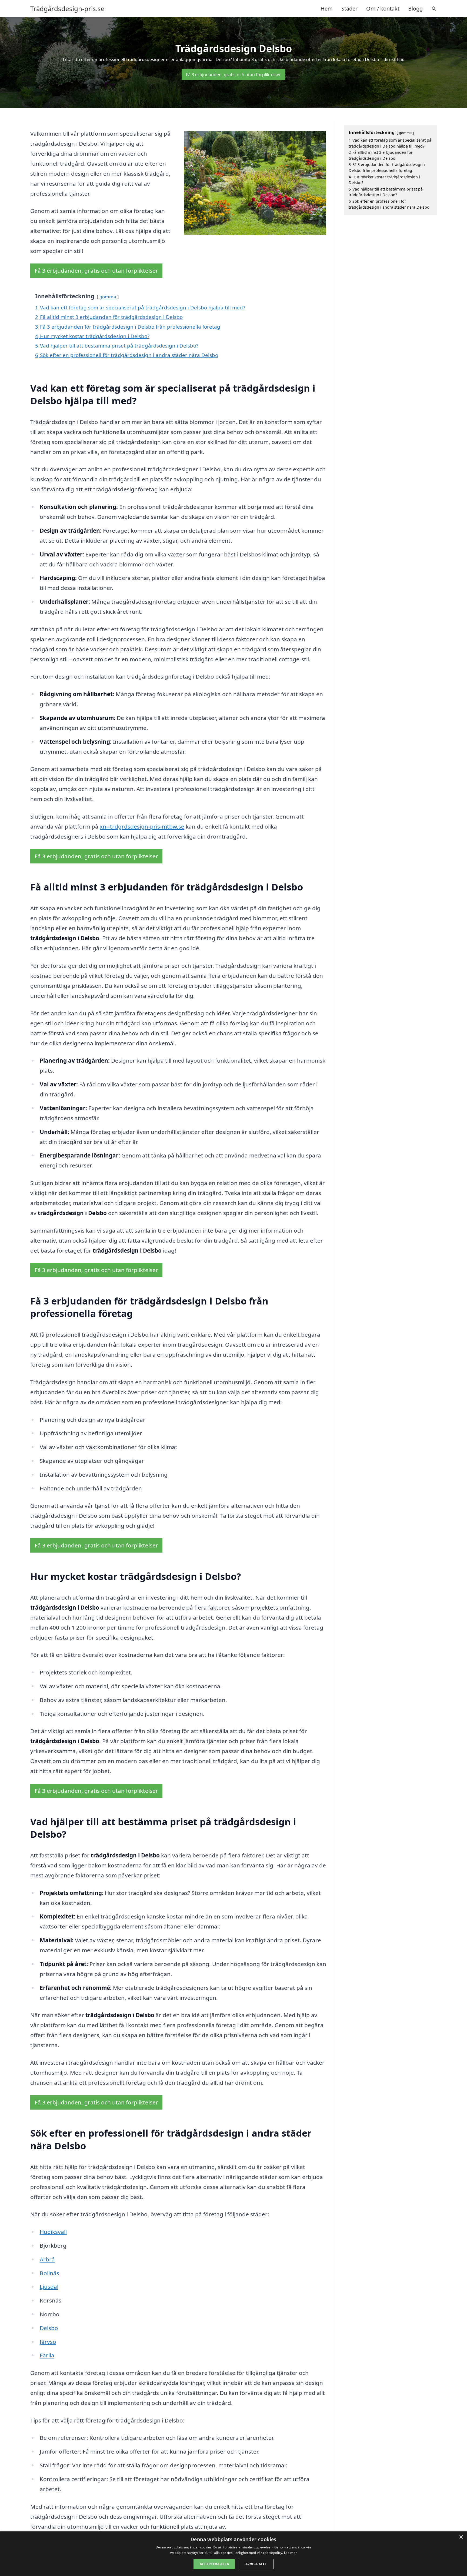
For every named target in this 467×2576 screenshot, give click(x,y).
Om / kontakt (383, 9)
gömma (108, 297)
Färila (47, 2355)
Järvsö (48, 2342)
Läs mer (290, 2553)
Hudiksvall (53, 2232)
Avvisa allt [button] (256, 2564)
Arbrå (47, 2259)
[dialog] (234, 2554)
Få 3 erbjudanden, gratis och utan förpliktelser (234, 75)
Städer (349, 9)
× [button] (461, 2537)
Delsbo (49, 2328)
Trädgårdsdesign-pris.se (67, 9)
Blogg (415, 9)
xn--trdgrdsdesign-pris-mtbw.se (142, 826)
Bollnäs (49, 2273)
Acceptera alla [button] (214, 2564)
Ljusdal (49, 2287)
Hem (327, 9)
